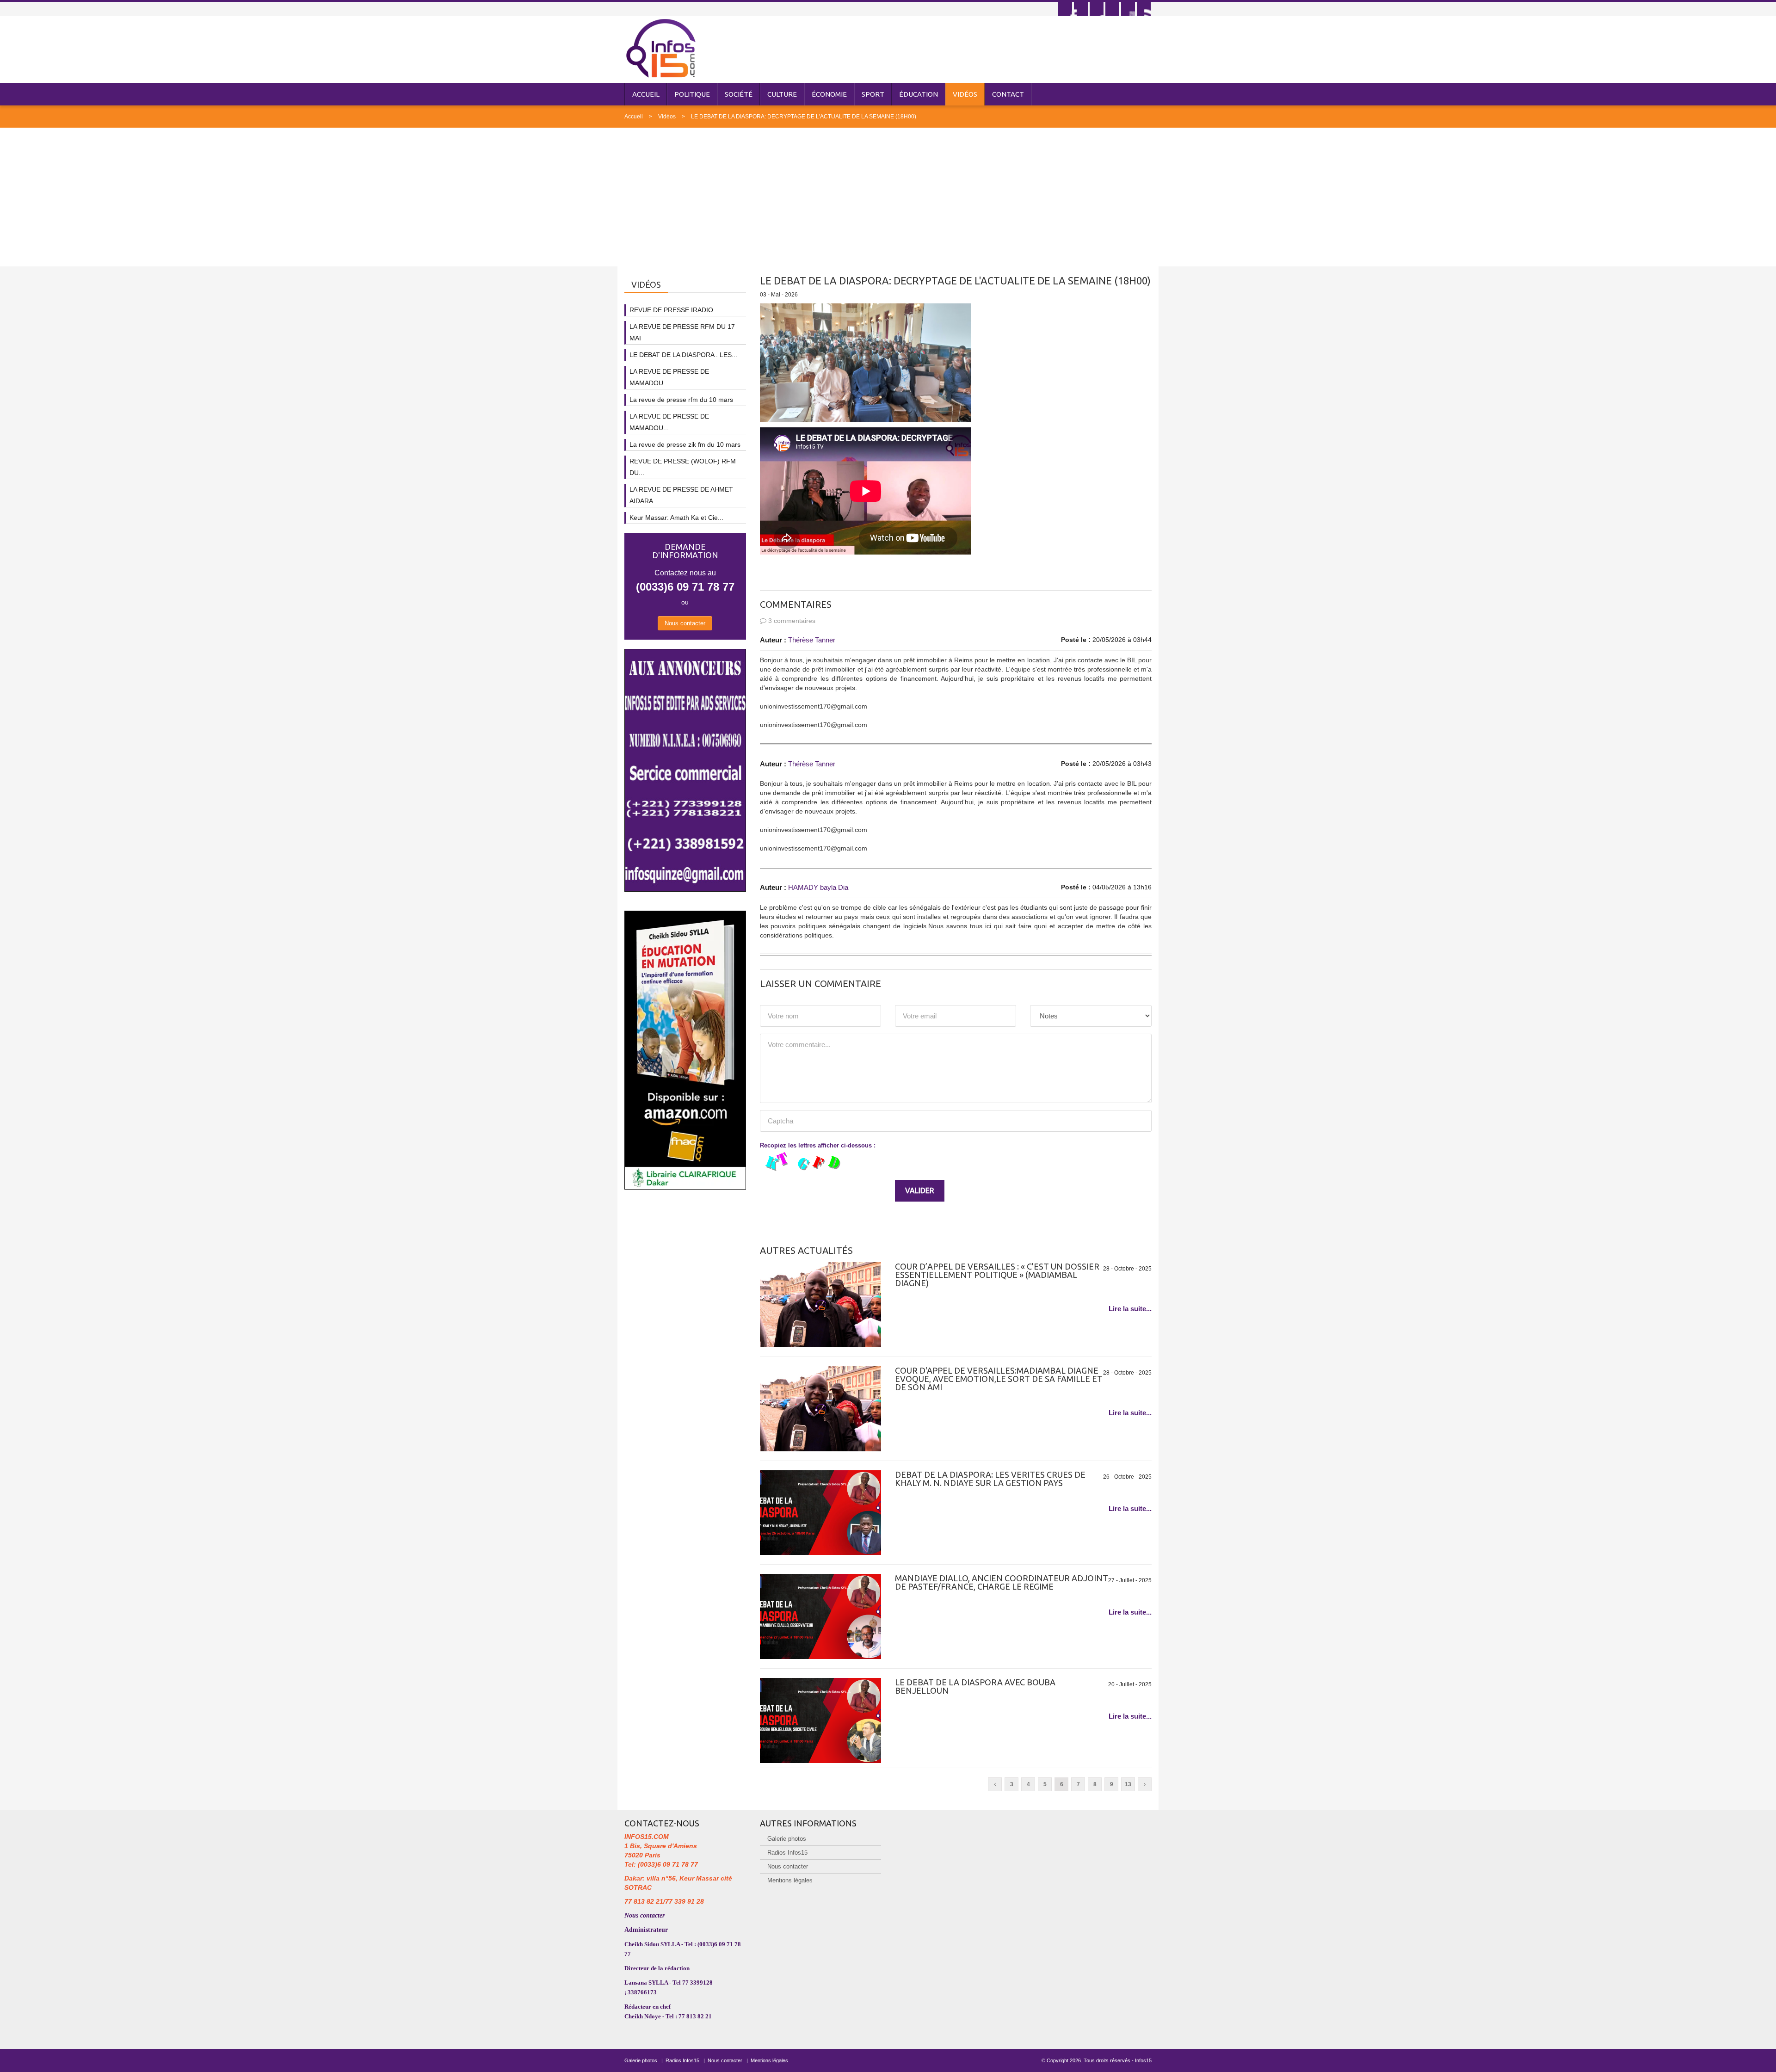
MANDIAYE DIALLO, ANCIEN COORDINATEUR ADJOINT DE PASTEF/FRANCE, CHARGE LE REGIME (1002, 1582)
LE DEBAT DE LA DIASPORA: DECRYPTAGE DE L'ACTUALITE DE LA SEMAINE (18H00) (804, 117)
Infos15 (1143, 2060)
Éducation (919, 94)
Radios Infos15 (787, 1853)
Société (739, 94)
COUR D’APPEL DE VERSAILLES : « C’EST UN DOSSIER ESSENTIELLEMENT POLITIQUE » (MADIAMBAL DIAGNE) (997, 1275)
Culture (782, 94)
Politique (692, 94)
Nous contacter (685, 623)
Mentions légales (790, 1880)
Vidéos (965, 94)
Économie (829, 94)
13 (1128, 1784)
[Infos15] (661, 48)
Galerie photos (787, 1839)
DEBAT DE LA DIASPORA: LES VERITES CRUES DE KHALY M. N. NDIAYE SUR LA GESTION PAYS (990, 1479)
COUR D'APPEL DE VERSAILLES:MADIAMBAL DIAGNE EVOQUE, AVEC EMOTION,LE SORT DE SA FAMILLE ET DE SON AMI (999, 1379)
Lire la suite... (1130, 1309)
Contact (1008, 94)
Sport (873, 94)
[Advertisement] (888, 197)
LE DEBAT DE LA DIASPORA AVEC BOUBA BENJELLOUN (975, 1686)
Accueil (646, 94)
